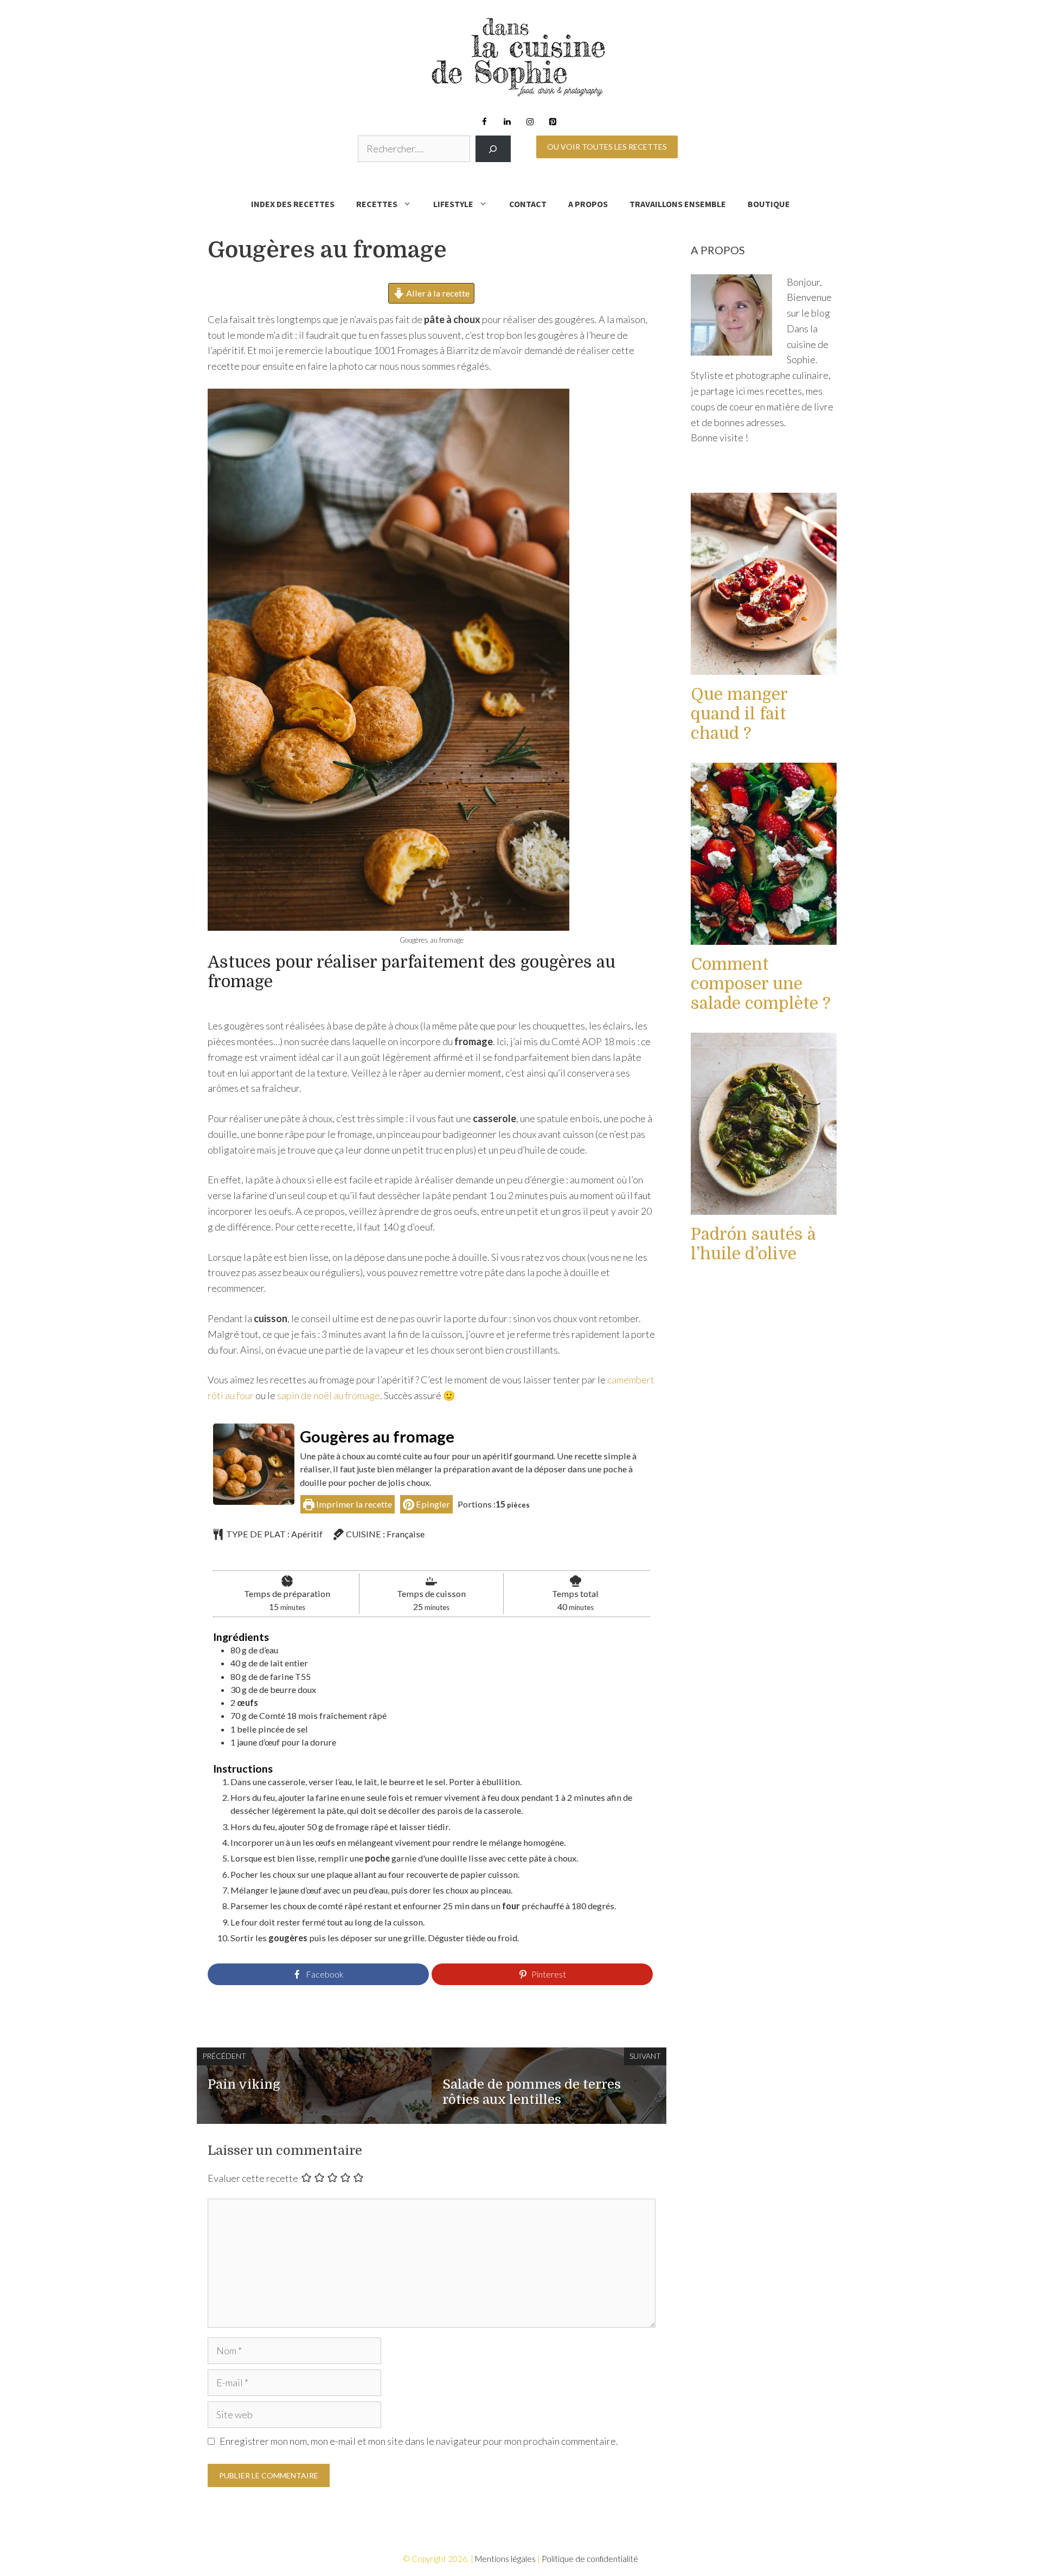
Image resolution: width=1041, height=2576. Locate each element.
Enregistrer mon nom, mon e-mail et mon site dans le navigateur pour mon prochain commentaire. (419, 2441)
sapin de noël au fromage (329, 1395)
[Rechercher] (493, 149)
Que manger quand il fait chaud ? (739, 714)
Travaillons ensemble (678, 204)
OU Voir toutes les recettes (607, 147)
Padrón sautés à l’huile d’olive (753, 1244)
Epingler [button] (432, 1504)
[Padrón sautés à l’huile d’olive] (764, 1207)
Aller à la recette (437, 293)
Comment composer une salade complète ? (761, 984)
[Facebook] (484, 122)
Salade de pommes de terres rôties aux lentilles (532, 2092)
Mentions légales (505, 2559)
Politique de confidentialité (590, 2559)
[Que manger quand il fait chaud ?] (764, 667)
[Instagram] (530, 122)
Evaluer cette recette (253, 2178)
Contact (528, 204)
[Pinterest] (552, 122)
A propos (588, 204)
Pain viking (244, 2084)
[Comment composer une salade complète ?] (764, 937)
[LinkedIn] (507, 122)
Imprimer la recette (353, 1504)
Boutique (769, 204)
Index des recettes (293, 204)
